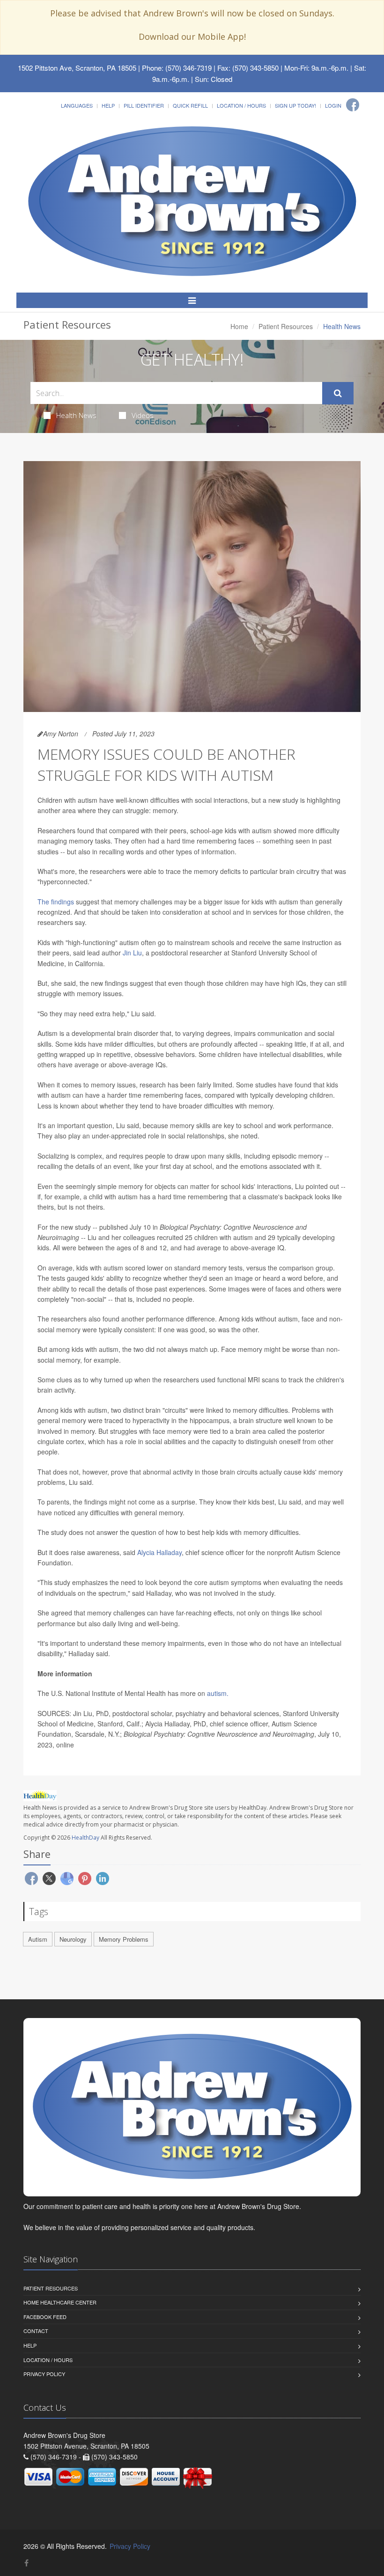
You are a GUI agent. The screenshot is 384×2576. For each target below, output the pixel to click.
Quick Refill (190, 105)
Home (239, 326)
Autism (38, 1939)
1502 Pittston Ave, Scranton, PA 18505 (77, 68)
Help (108, 105)
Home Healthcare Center (60, 2302)
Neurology (73, 1939)
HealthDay (85, 1838)
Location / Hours (241, 105)
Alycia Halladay (159, 1552)
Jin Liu (132, 953)
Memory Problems (124, 1939)
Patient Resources (286, 326)
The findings (56, 902)
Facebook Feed (45, 2317)
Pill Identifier (144, 105)
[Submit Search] (338, 393)
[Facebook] (353, 105)
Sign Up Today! (295, 105)
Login (333, 105)
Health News (76, 415)
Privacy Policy (44, 2374)
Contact (36, 2331)
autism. (218, 1693)
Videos (143, 415)
